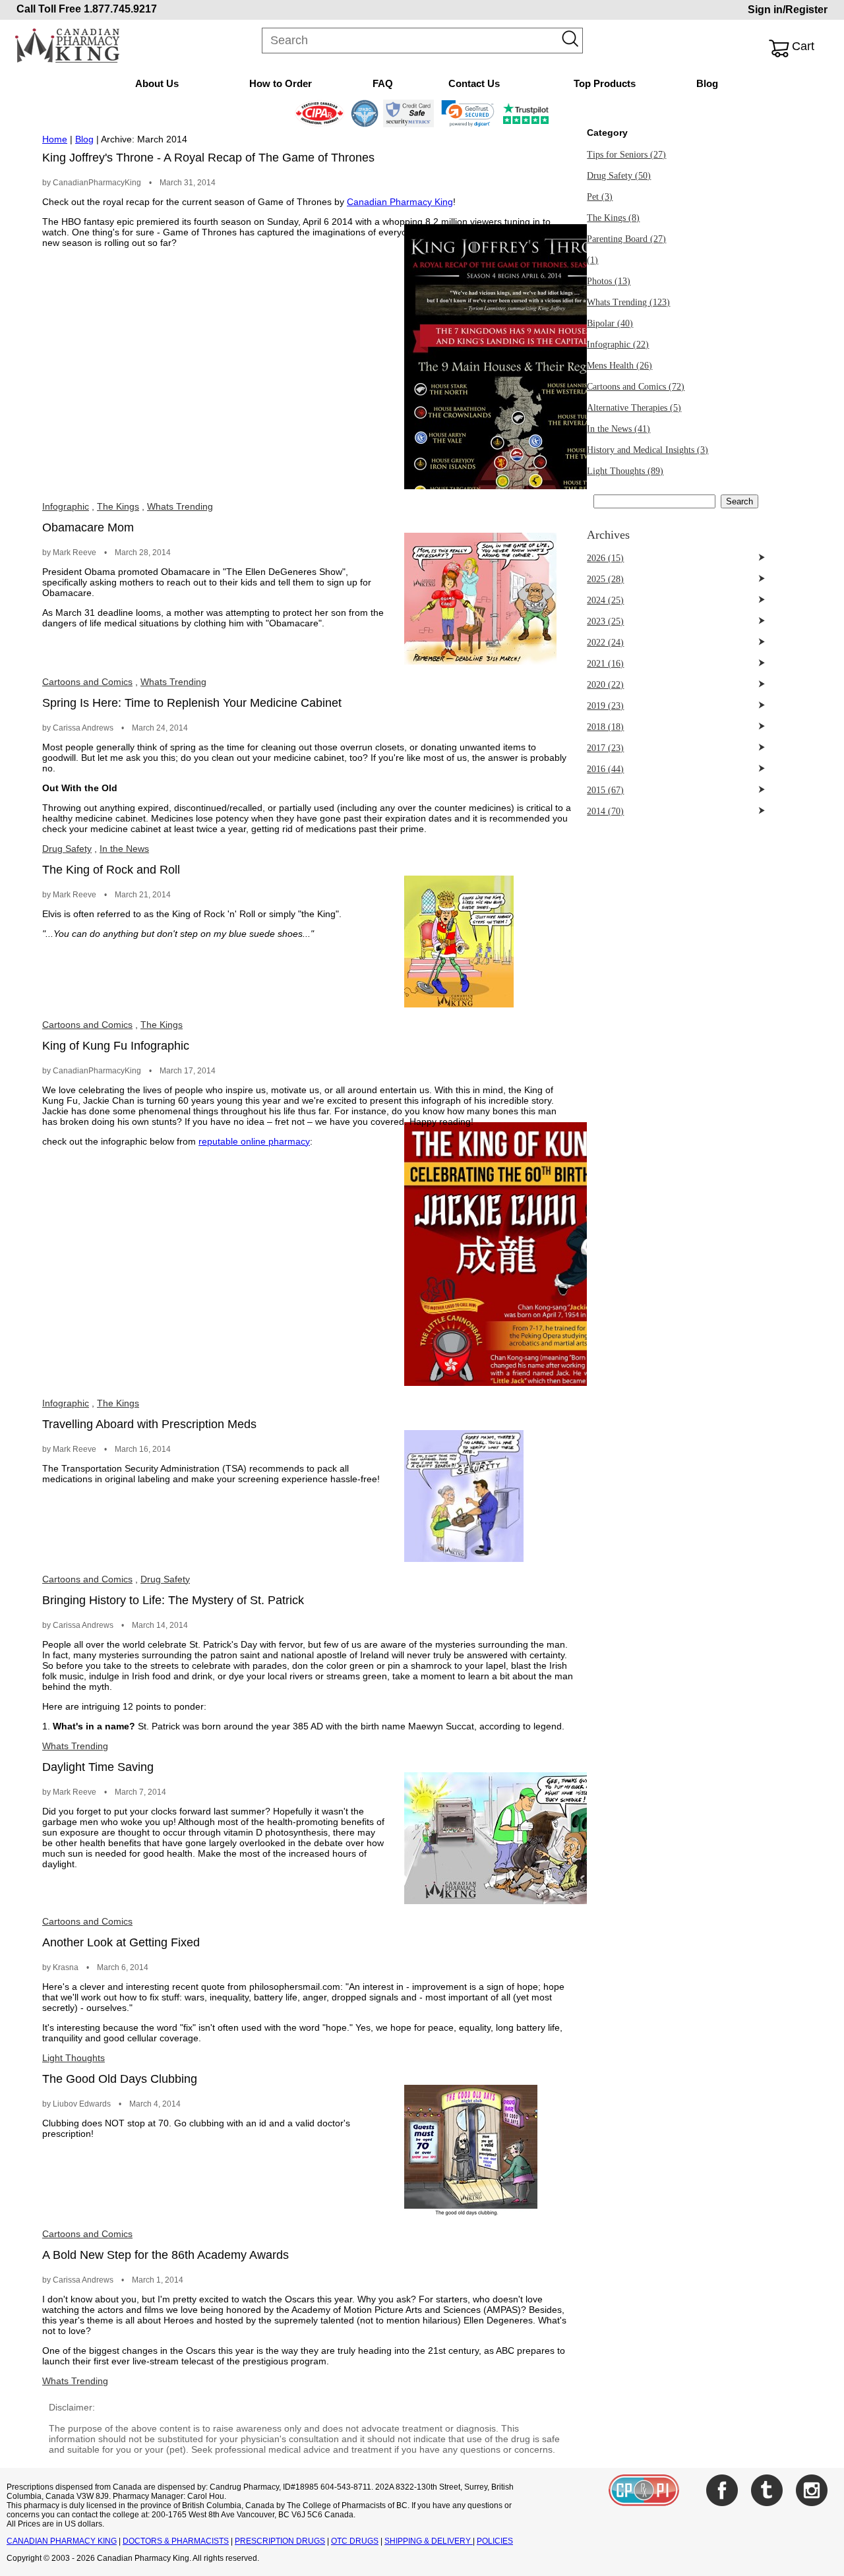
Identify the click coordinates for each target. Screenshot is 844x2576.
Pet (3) (600, 197)
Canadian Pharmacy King (400, 202)
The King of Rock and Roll (111, 870)
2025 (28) (605, 579)
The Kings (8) (613, 218)
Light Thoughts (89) (625, 471)
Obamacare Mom (88, 527)
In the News (124, 849)
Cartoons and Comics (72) (636, 387)
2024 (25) (605, 600)
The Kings (118, 506)
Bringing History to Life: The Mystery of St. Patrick (173, 1600)
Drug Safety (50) (619, 176)
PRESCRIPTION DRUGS (280, 2541)
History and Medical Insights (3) (648, 450)
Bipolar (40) (610, 323)
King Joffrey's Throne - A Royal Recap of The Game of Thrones (208, 158)
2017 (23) (605, 748)
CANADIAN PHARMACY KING (62, 2541)
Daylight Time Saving (98, 1767)
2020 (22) (605, 685)
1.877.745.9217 (120, 9)
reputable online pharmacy (254, 1141)
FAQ (383, 83)
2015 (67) (605, 790)
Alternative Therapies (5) (634, 408)
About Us (157, 83)
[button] (468, 113)
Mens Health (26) (619, 366)
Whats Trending (180, 506)
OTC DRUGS (355, 2541)
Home (55, 139)
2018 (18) (605, 727)
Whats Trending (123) (628, 302)
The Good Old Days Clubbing (120, 2079)
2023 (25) (605, 621)
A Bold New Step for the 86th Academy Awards (166, 2255)
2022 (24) (605, 643)
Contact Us (474, 83)
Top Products (605, 83)
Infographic (66, 506)
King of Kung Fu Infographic (116, 1046)
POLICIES (495, 2541)
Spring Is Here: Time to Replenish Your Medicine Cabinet (192, 703)
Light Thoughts (74, 2058)
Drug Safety (67, 849)
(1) (592, 260)
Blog (707, 83)
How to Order (281, 83)
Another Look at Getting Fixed (121, 1942)
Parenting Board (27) (626, 239)
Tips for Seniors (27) (626, 155)
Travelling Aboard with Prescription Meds (149, 1424)
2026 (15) (605, 558)
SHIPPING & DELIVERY (429, 2541)
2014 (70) (605, 811)
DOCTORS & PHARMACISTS (176, 2541)
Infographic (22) (618, 344)
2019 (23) (605, 706)
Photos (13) (609, 281)
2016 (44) (605, 769)
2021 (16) (605, 664)
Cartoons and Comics (87, 682)
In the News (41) (618, 429)
